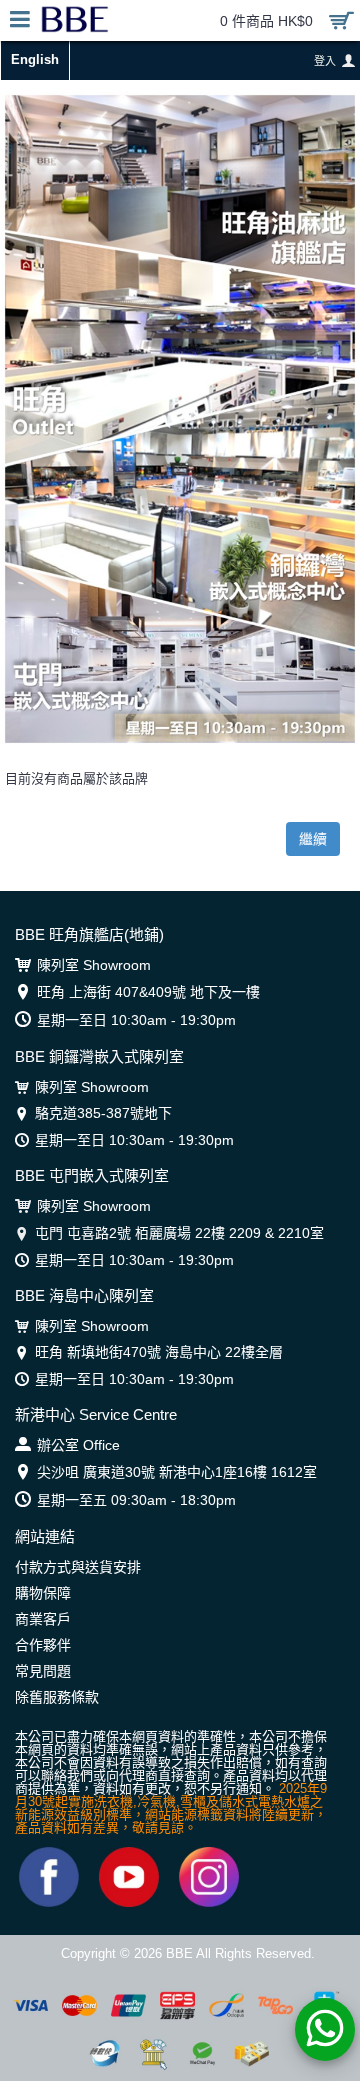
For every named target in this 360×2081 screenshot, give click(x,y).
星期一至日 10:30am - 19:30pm (136, 1020)
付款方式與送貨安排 (78, 1567)
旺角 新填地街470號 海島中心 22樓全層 (159, 1352)
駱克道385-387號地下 (103, 1113)
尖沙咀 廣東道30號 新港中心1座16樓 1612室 (177, 1472)
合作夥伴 (43, 1645)
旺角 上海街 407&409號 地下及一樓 (148, 992)
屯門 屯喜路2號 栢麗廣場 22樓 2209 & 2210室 (179, 1233)
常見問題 (43, 1671)
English (35, 59)
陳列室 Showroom (94, 965)
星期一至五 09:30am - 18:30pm (136, 1500)
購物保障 (43, 1593)
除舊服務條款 (57, 1697)
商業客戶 (43, 1619)
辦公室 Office (78, 1445)
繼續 (313, 839)
